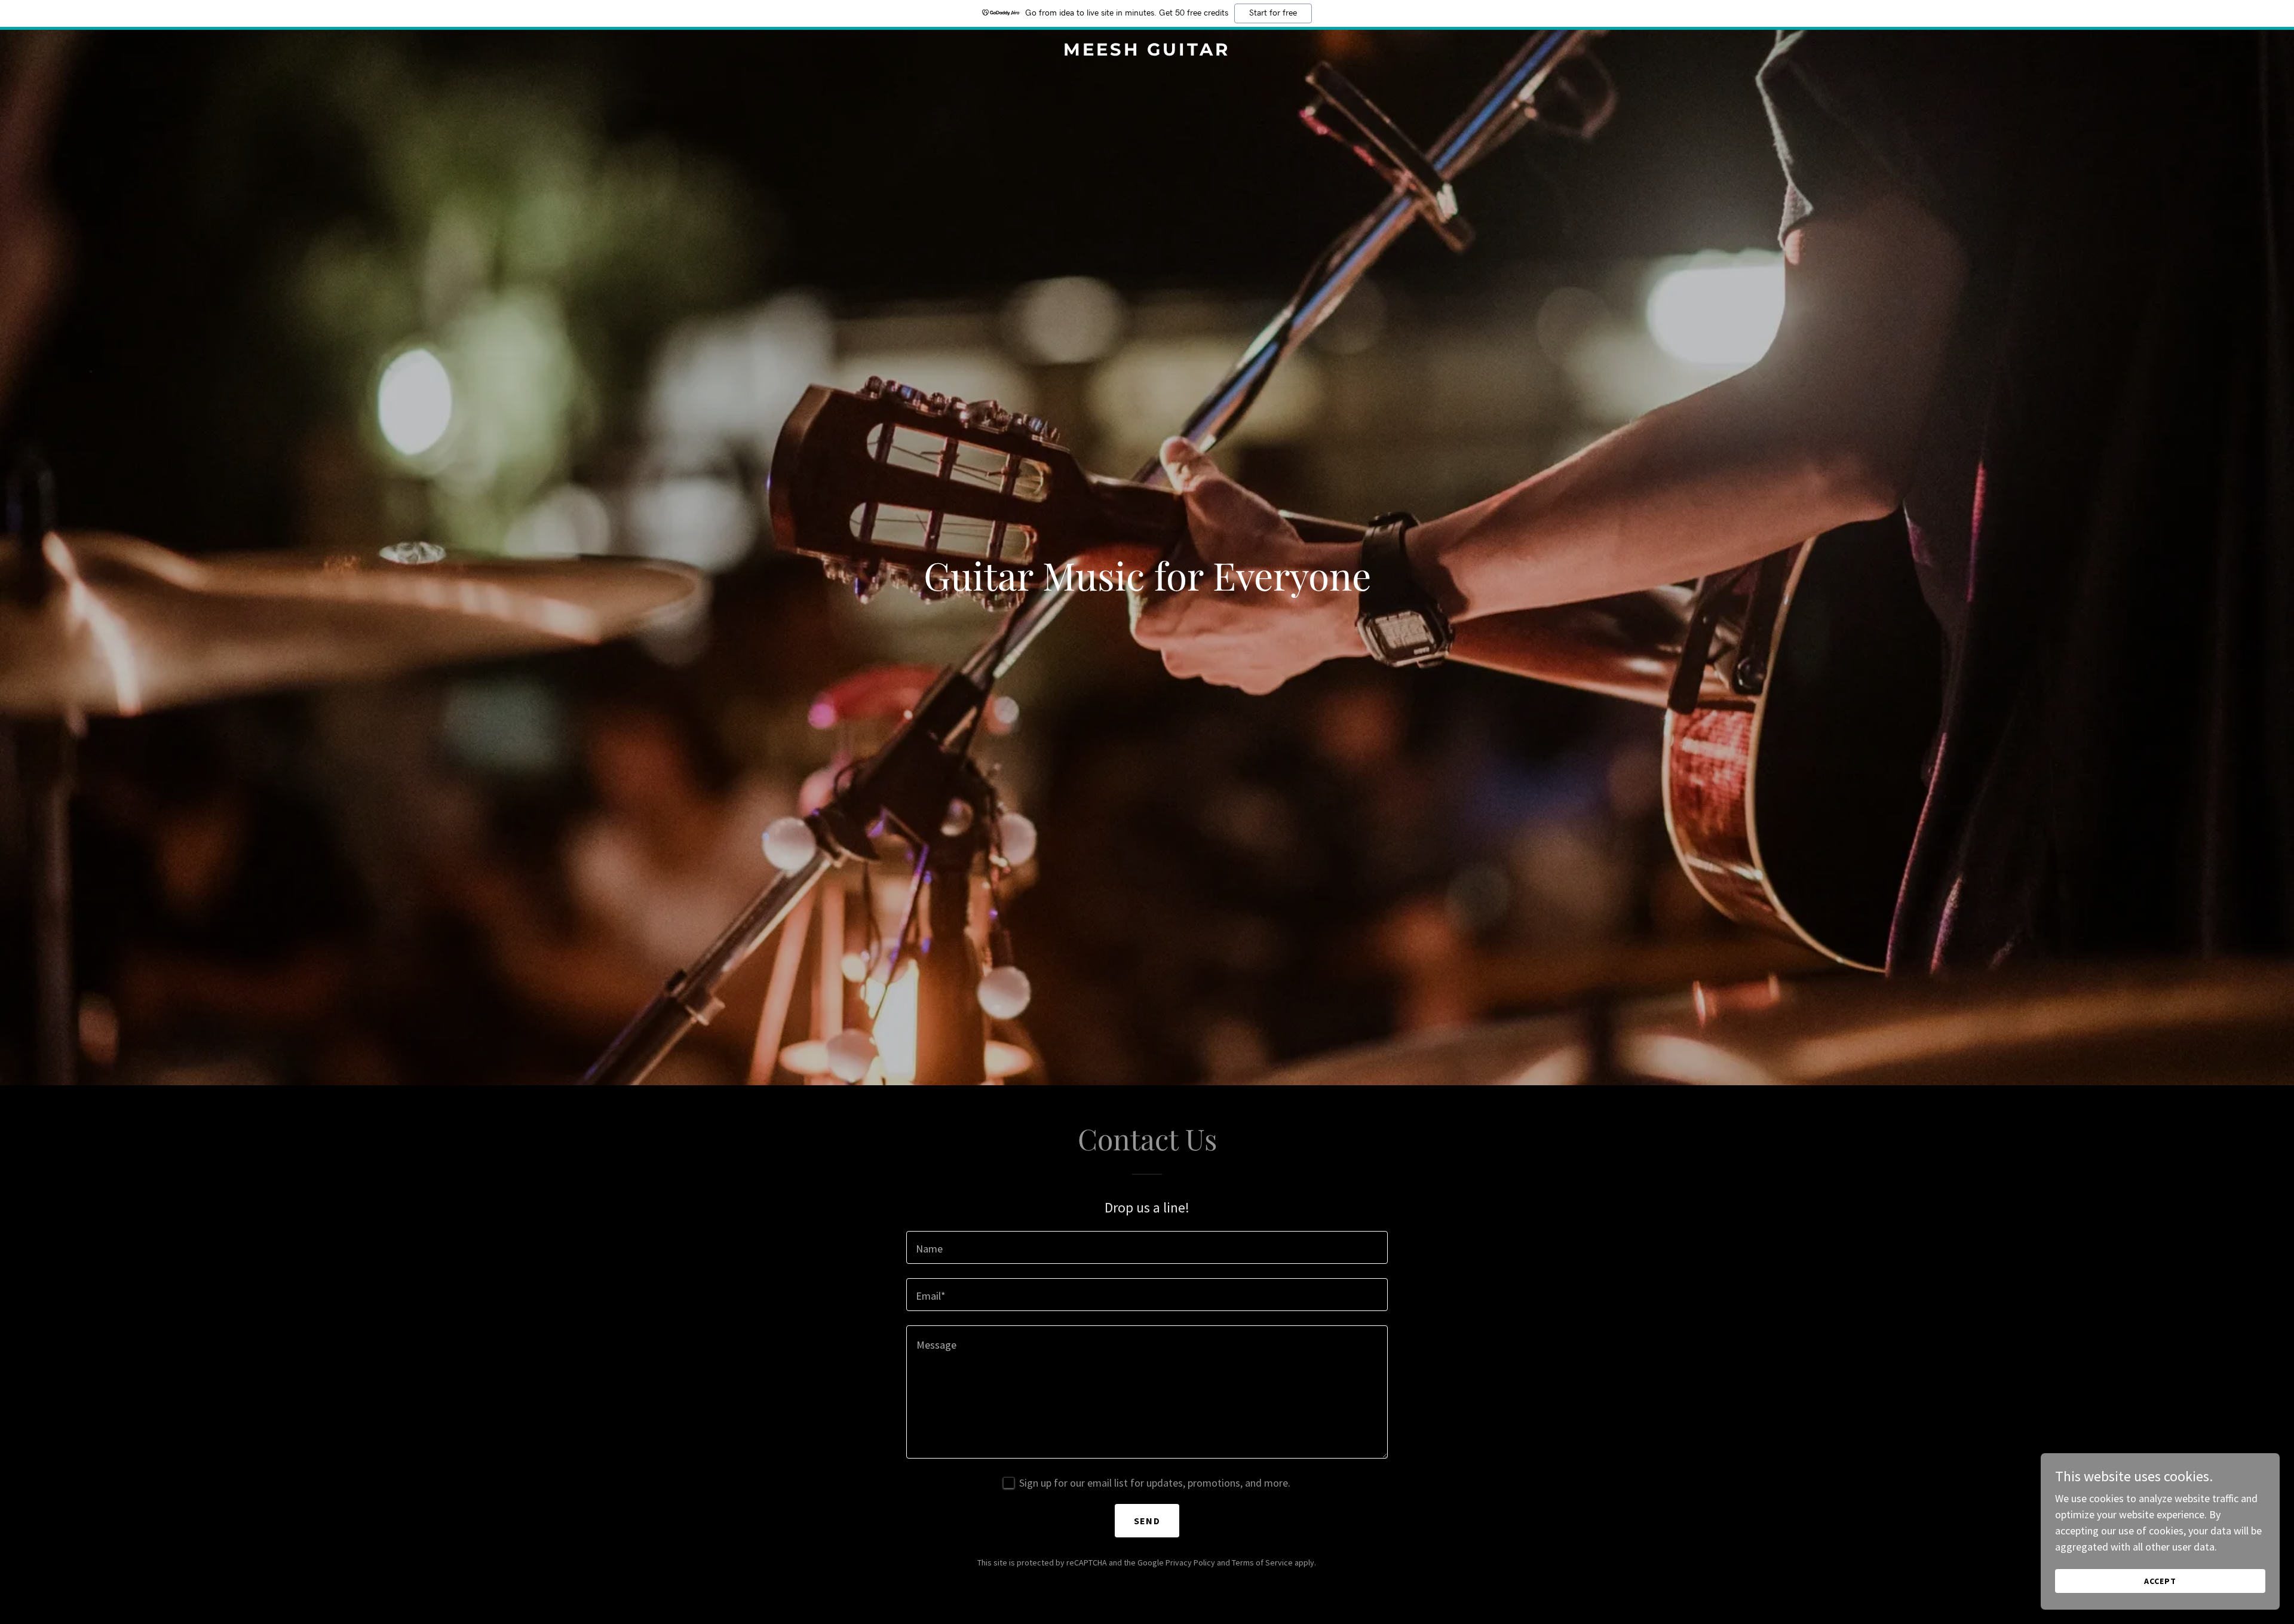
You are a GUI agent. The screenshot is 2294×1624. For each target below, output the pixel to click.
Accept (2160, 1581)
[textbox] (1147, 1247)
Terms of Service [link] (1262, 1562)
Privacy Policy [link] (1190, 1562)
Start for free (1273, 13)
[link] (1147, 52)
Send (1147, 1521)
